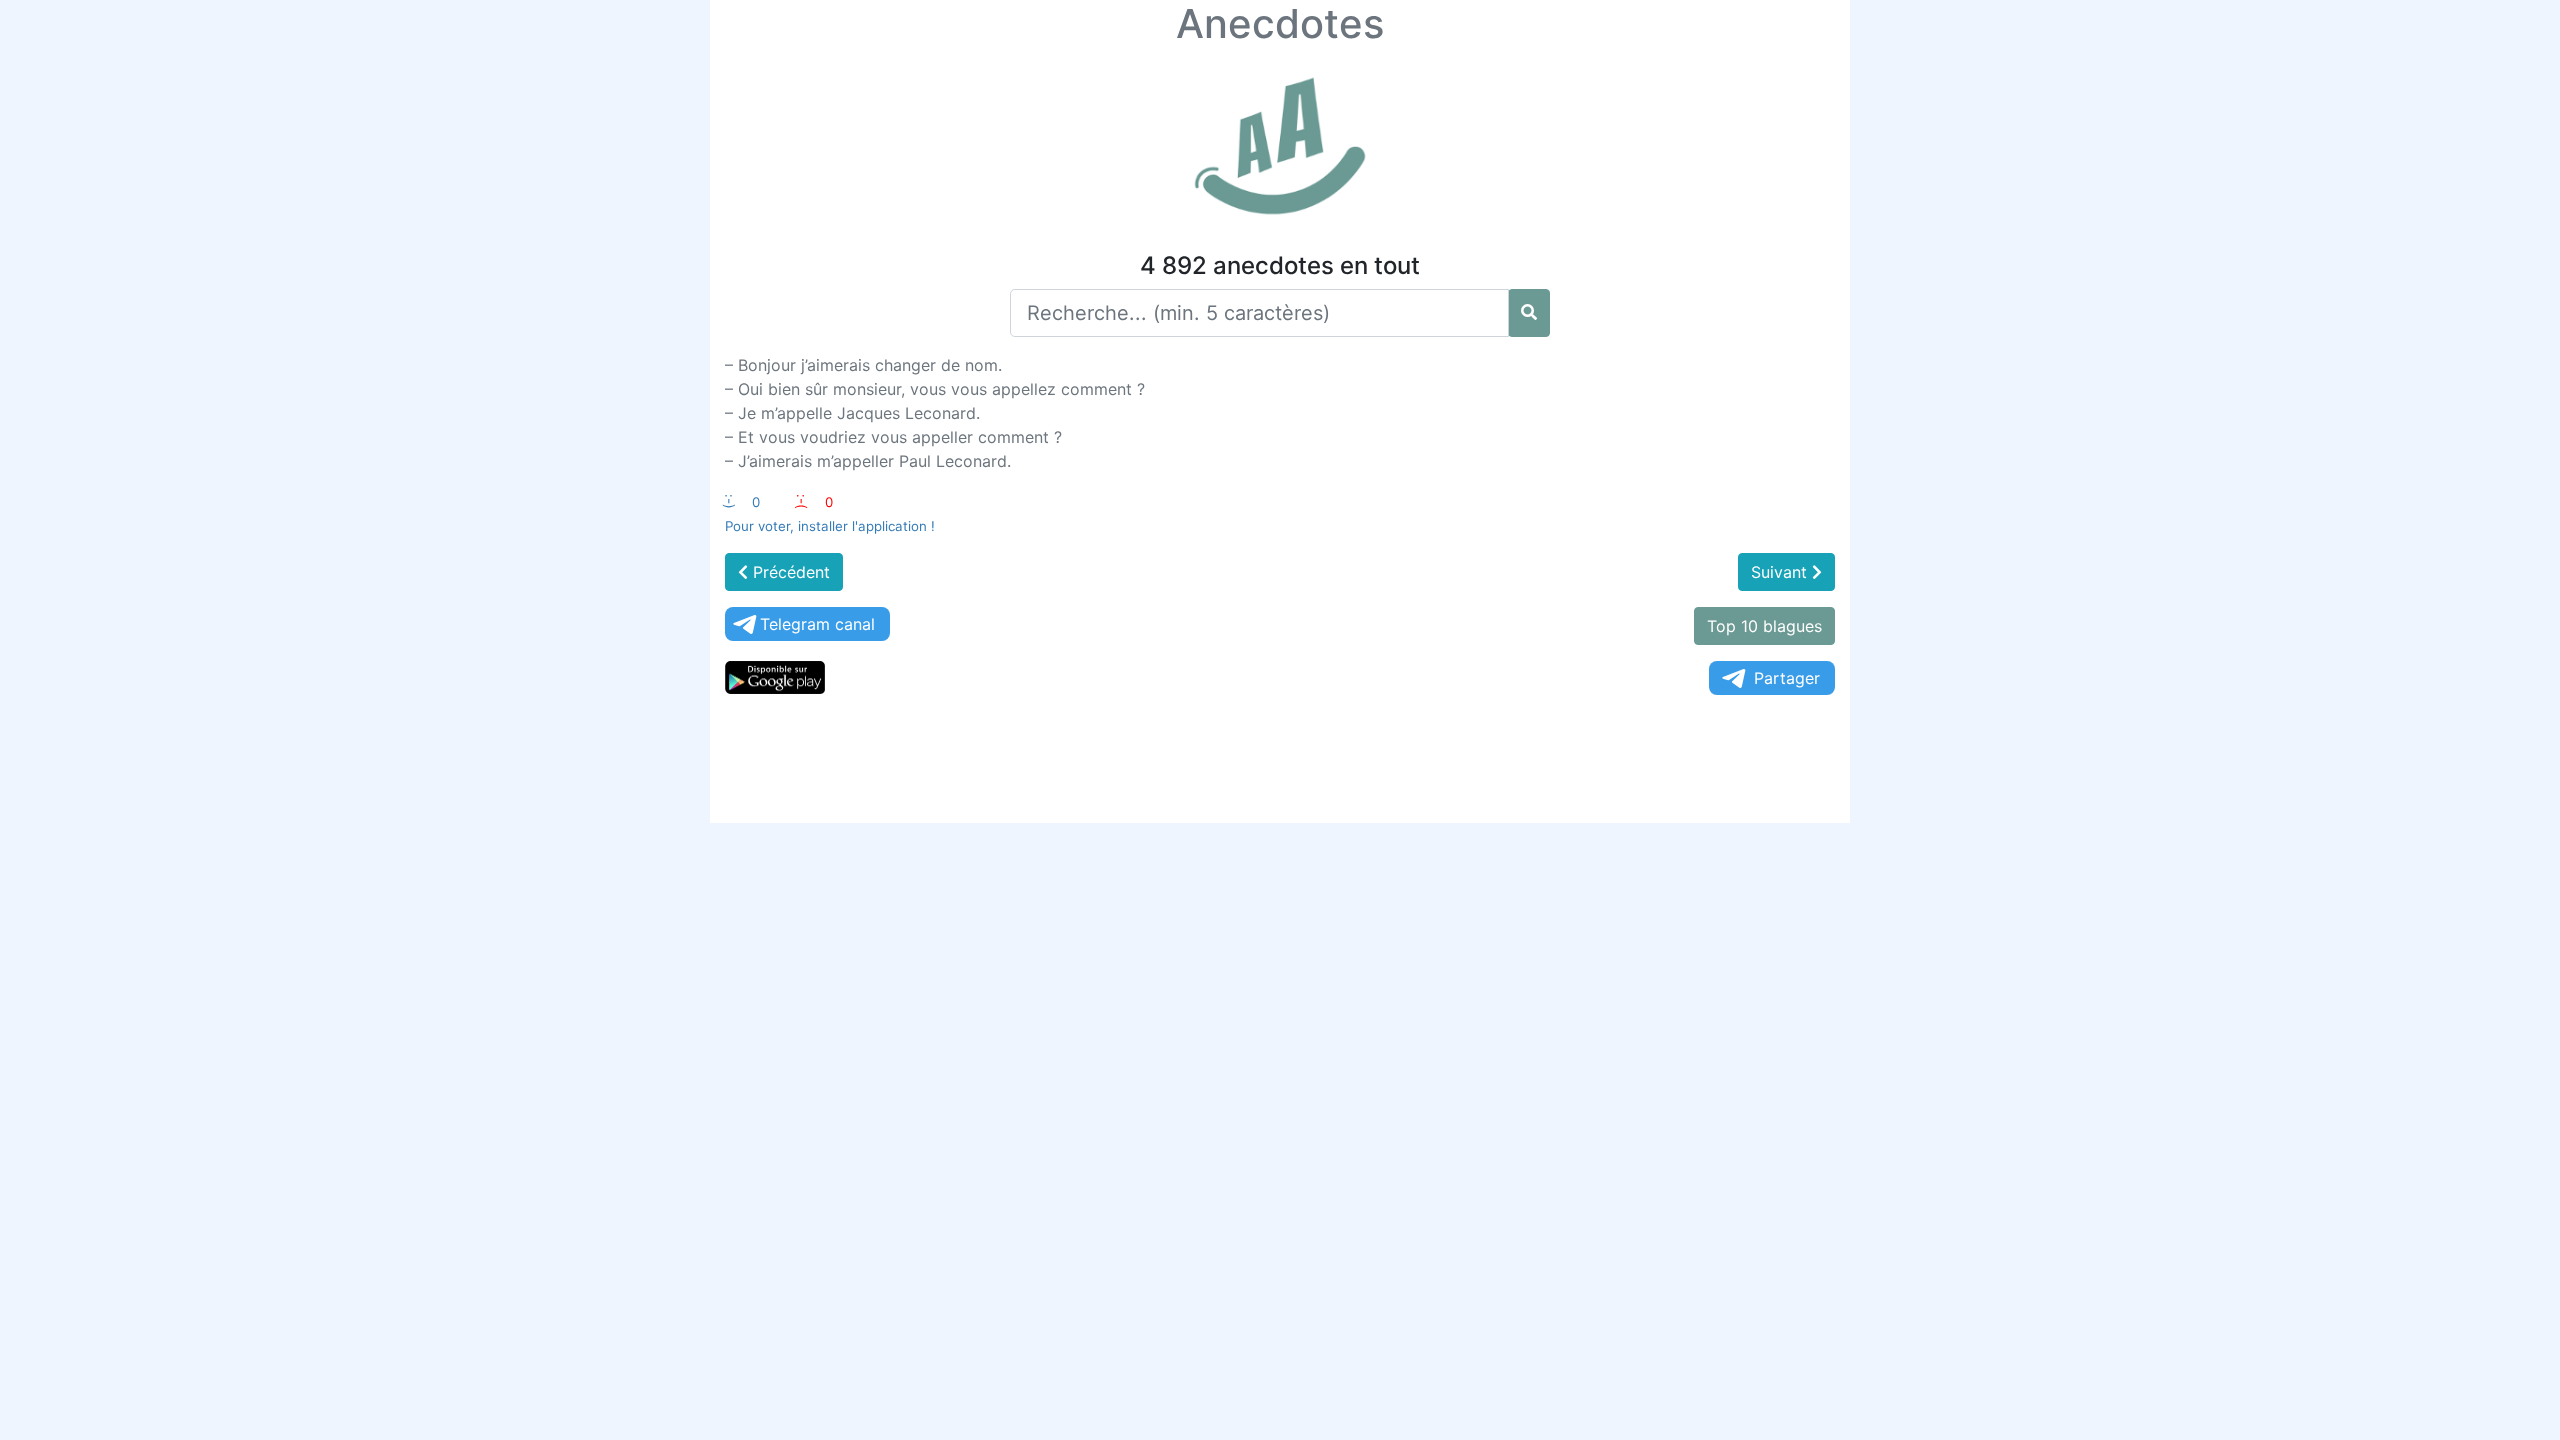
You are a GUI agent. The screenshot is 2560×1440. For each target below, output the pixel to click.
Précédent (789, 572)
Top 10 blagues (1764, 626)
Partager (1787, 678)
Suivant (1781, 572)
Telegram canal (817, 624)
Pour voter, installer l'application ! (830, 526)
